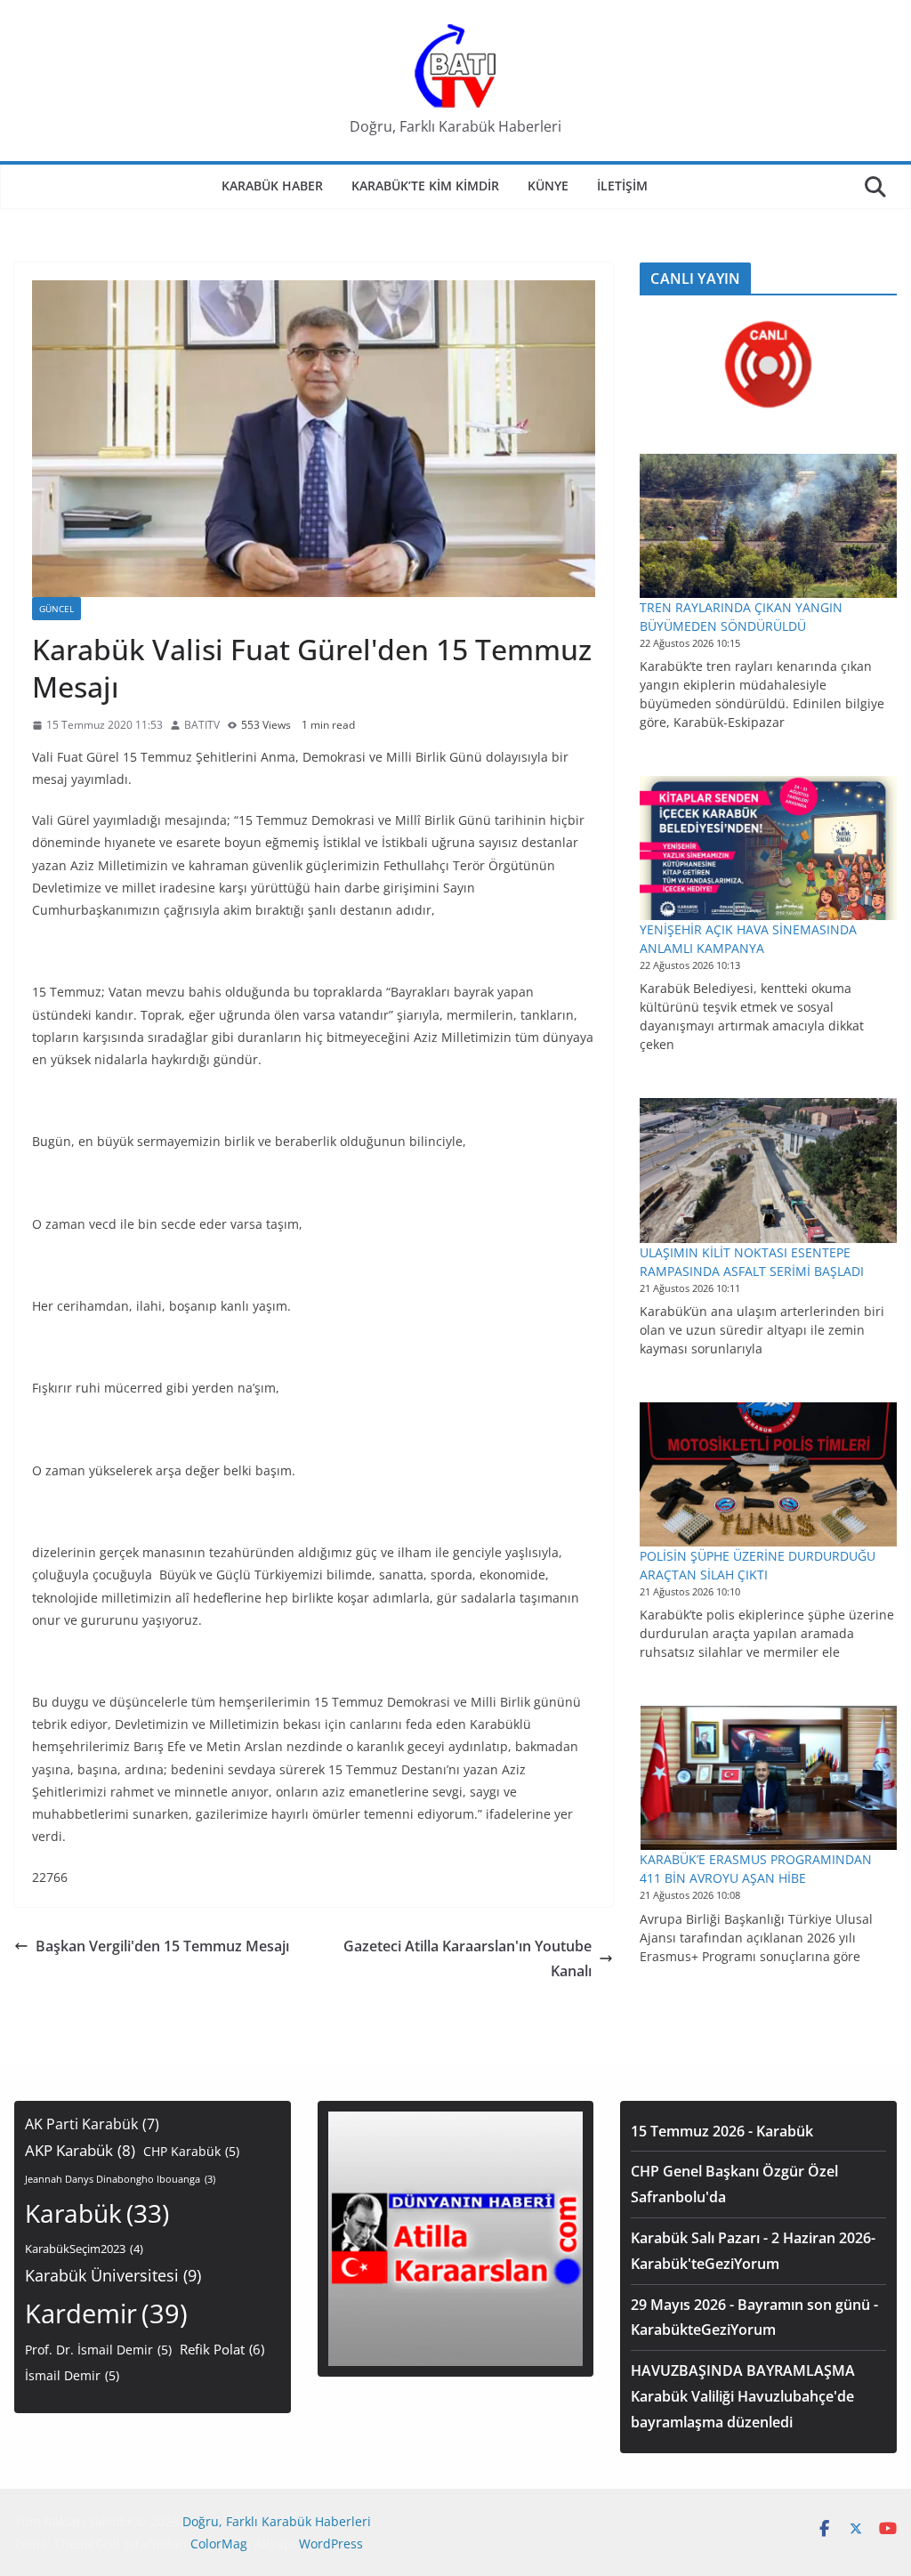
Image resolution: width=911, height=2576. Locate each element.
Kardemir (106, 2314)
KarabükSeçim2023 (84, 2249)
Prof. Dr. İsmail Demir (98, 2350)
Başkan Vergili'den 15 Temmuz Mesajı (162, 1946)
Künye (548, 186)
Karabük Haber (272, 186)
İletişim (622, 186)
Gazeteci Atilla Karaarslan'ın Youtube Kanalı (468, 1959)
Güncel (56, 609)
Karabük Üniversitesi (113, 2275)
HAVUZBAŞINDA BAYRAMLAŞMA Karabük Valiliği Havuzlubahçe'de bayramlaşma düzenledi (743, 2396)
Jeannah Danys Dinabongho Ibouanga (120, 2179)
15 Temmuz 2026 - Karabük (722, 2131)
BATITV (202, 725)
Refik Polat (222, 2349)
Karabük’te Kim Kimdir (425, 186)
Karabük (97, 2213)
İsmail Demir (72, 2375)
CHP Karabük (191, 2151)
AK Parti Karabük (92, 2124)
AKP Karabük (80, 2150)
